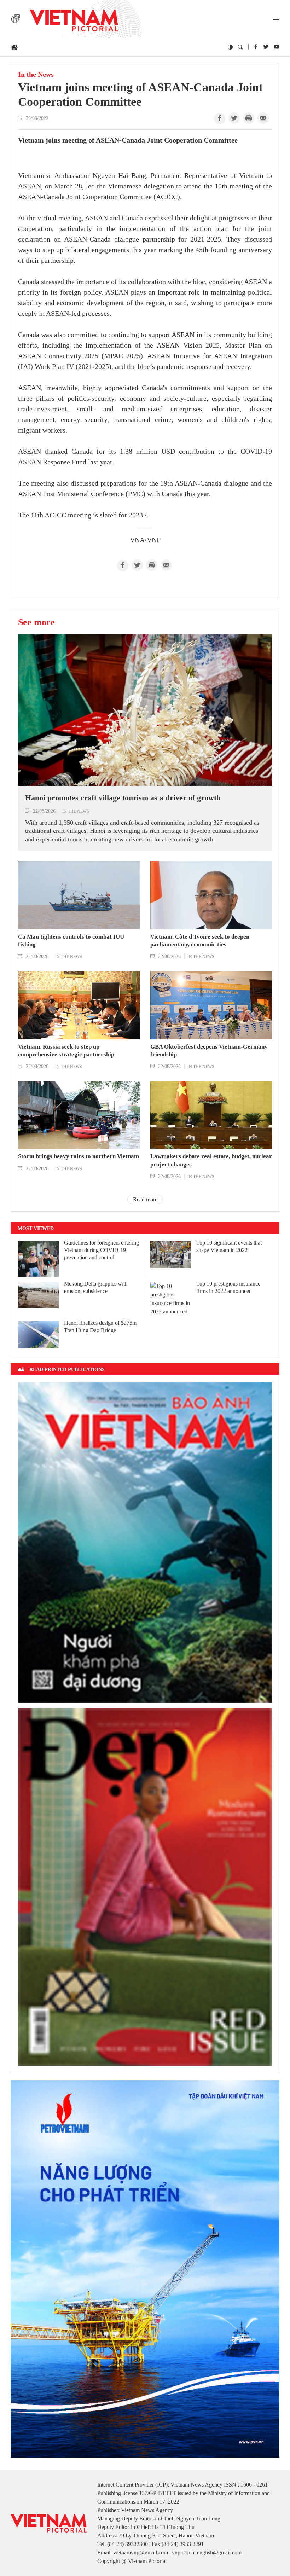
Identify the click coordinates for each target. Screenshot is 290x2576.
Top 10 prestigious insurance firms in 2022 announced (228, 1287)
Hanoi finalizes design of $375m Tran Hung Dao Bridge (100, 1327)
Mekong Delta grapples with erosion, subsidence (96, 1287)
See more (36, 622)
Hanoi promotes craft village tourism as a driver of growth (123, 798)
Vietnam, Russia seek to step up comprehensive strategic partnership (66, 1051)
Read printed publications (67, 1369)
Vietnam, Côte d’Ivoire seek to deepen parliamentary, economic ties (200, 941)
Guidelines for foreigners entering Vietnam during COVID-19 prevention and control (101, 1250)
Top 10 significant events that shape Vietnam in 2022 (229, 1246)
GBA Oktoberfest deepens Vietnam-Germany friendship (209, 1051)
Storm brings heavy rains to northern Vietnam (79, 1156)
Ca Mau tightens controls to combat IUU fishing (71, 941)
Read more (145, 1199)
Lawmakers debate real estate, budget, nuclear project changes (211, 1160)
